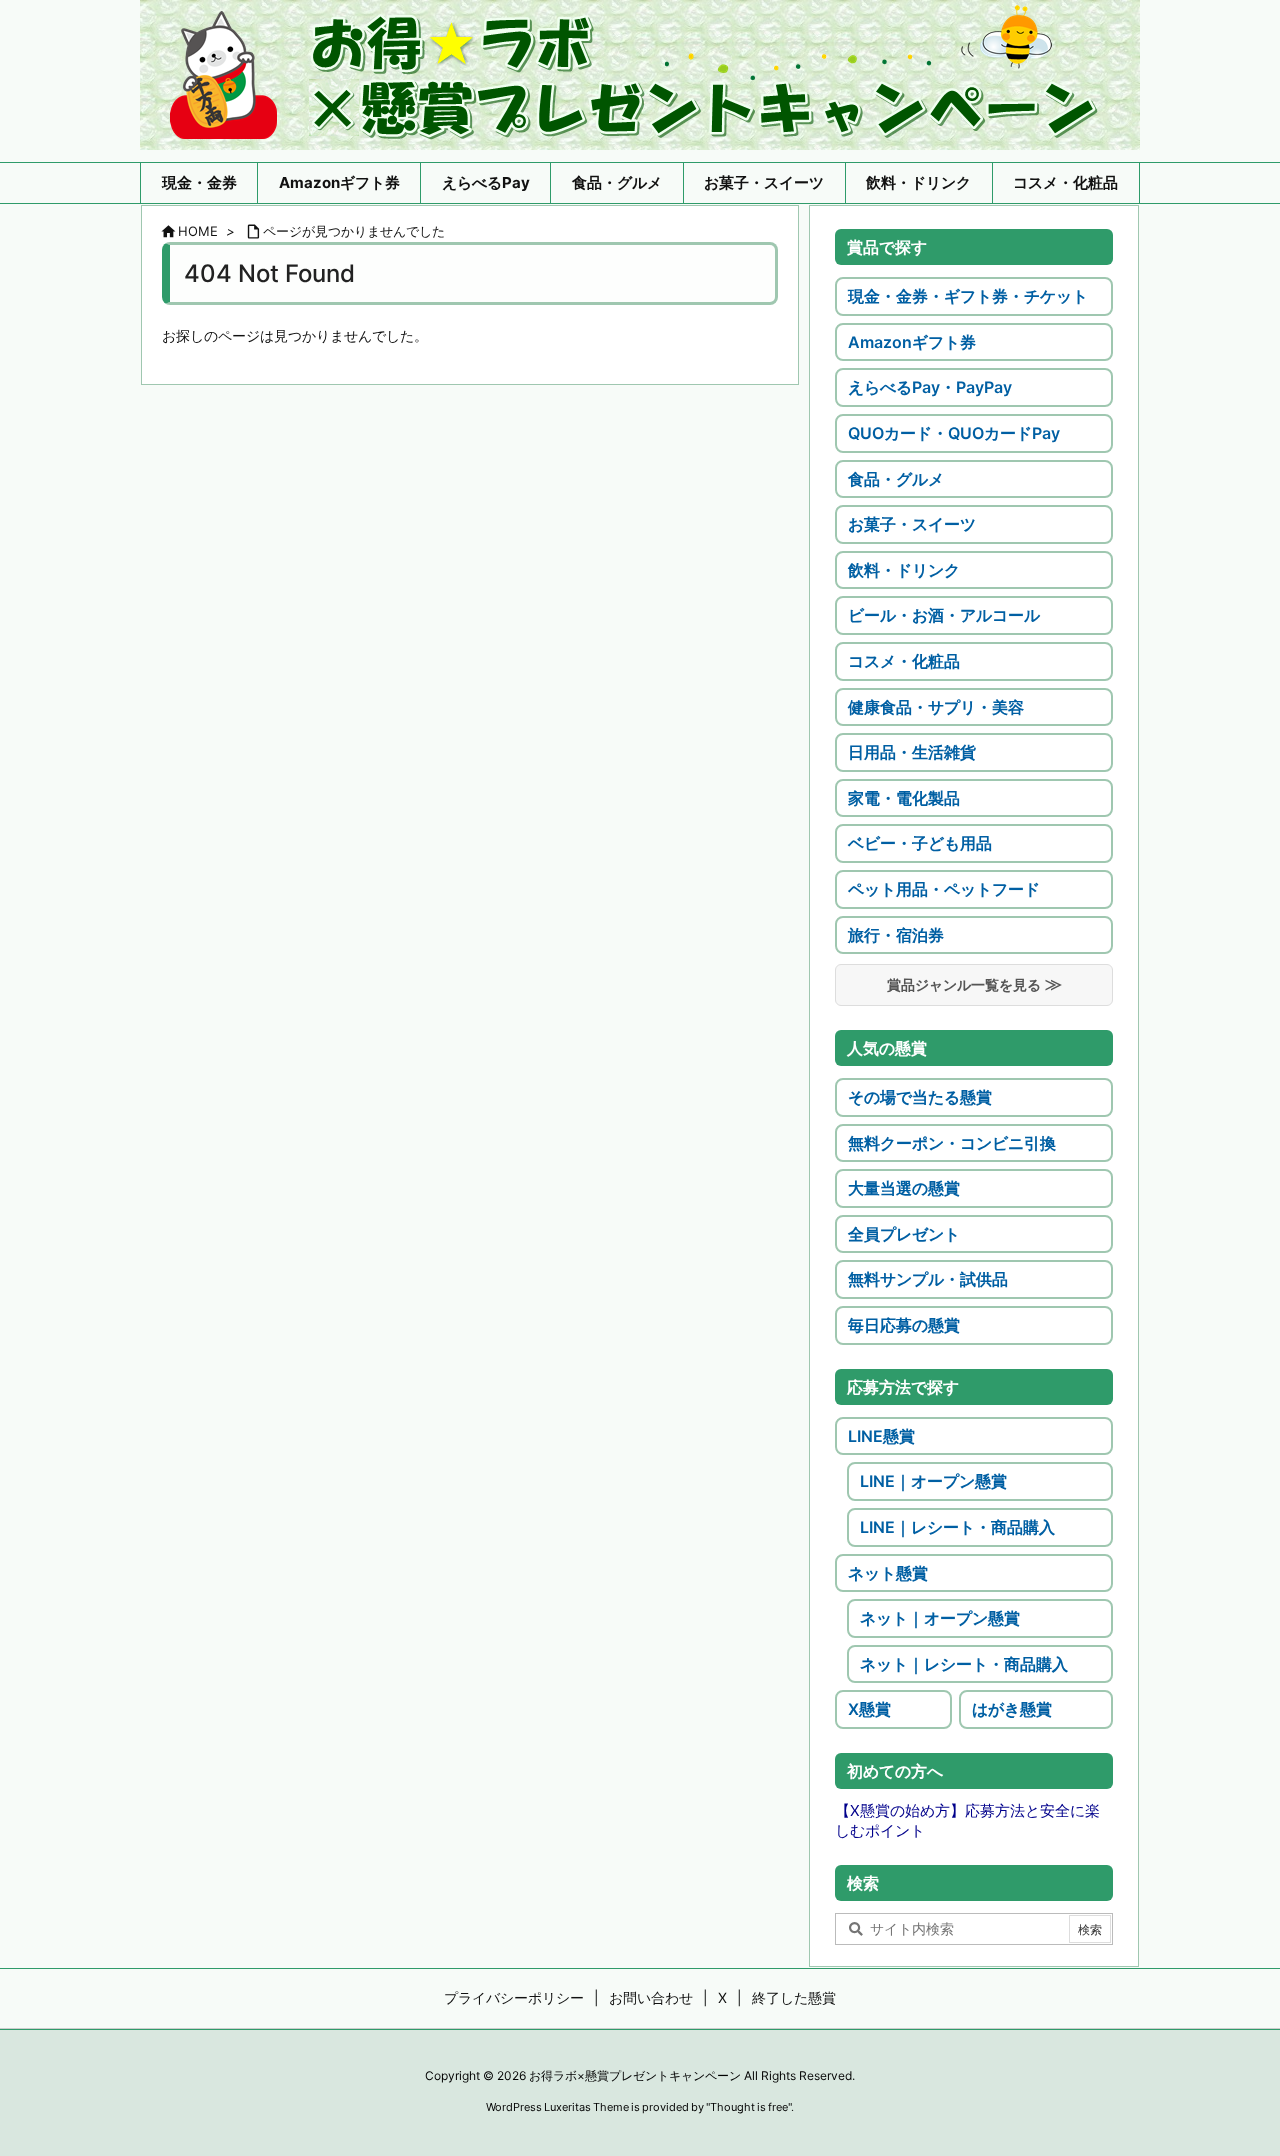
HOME (198, 231)
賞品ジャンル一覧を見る (964, 984)
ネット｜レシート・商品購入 (964, 1664)
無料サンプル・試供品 (928, 1279)
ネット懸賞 (888, 1573)
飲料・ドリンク (904, 570)
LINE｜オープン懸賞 (933, 1481)
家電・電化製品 (904, 798)
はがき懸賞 (1012, 1709)
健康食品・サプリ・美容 (936, 707)
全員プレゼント (904, 1234)
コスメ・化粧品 (904, 661)
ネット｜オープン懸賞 (940, 1618)
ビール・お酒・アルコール (944, 615)
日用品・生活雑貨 (912, 752)
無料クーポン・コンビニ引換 (952, 1143)
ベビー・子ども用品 (920, 843)
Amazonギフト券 (912, 342)
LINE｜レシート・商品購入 (957, 1527)
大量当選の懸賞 (904, 1188)
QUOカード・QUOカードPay (954, 433)
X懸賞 (869, 1709)
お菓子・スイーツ (912, 524)
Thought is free (749, 2107)
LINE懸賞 (881, 1436)
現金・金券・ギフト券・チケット (968, 296)
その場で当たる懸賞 (920, 1097)
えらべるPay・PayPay (930, 387)
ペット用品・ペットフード (944, 889)
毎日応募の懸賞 (904, 1325)
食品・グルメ (896, 479)
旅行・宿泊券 (896, 935)
